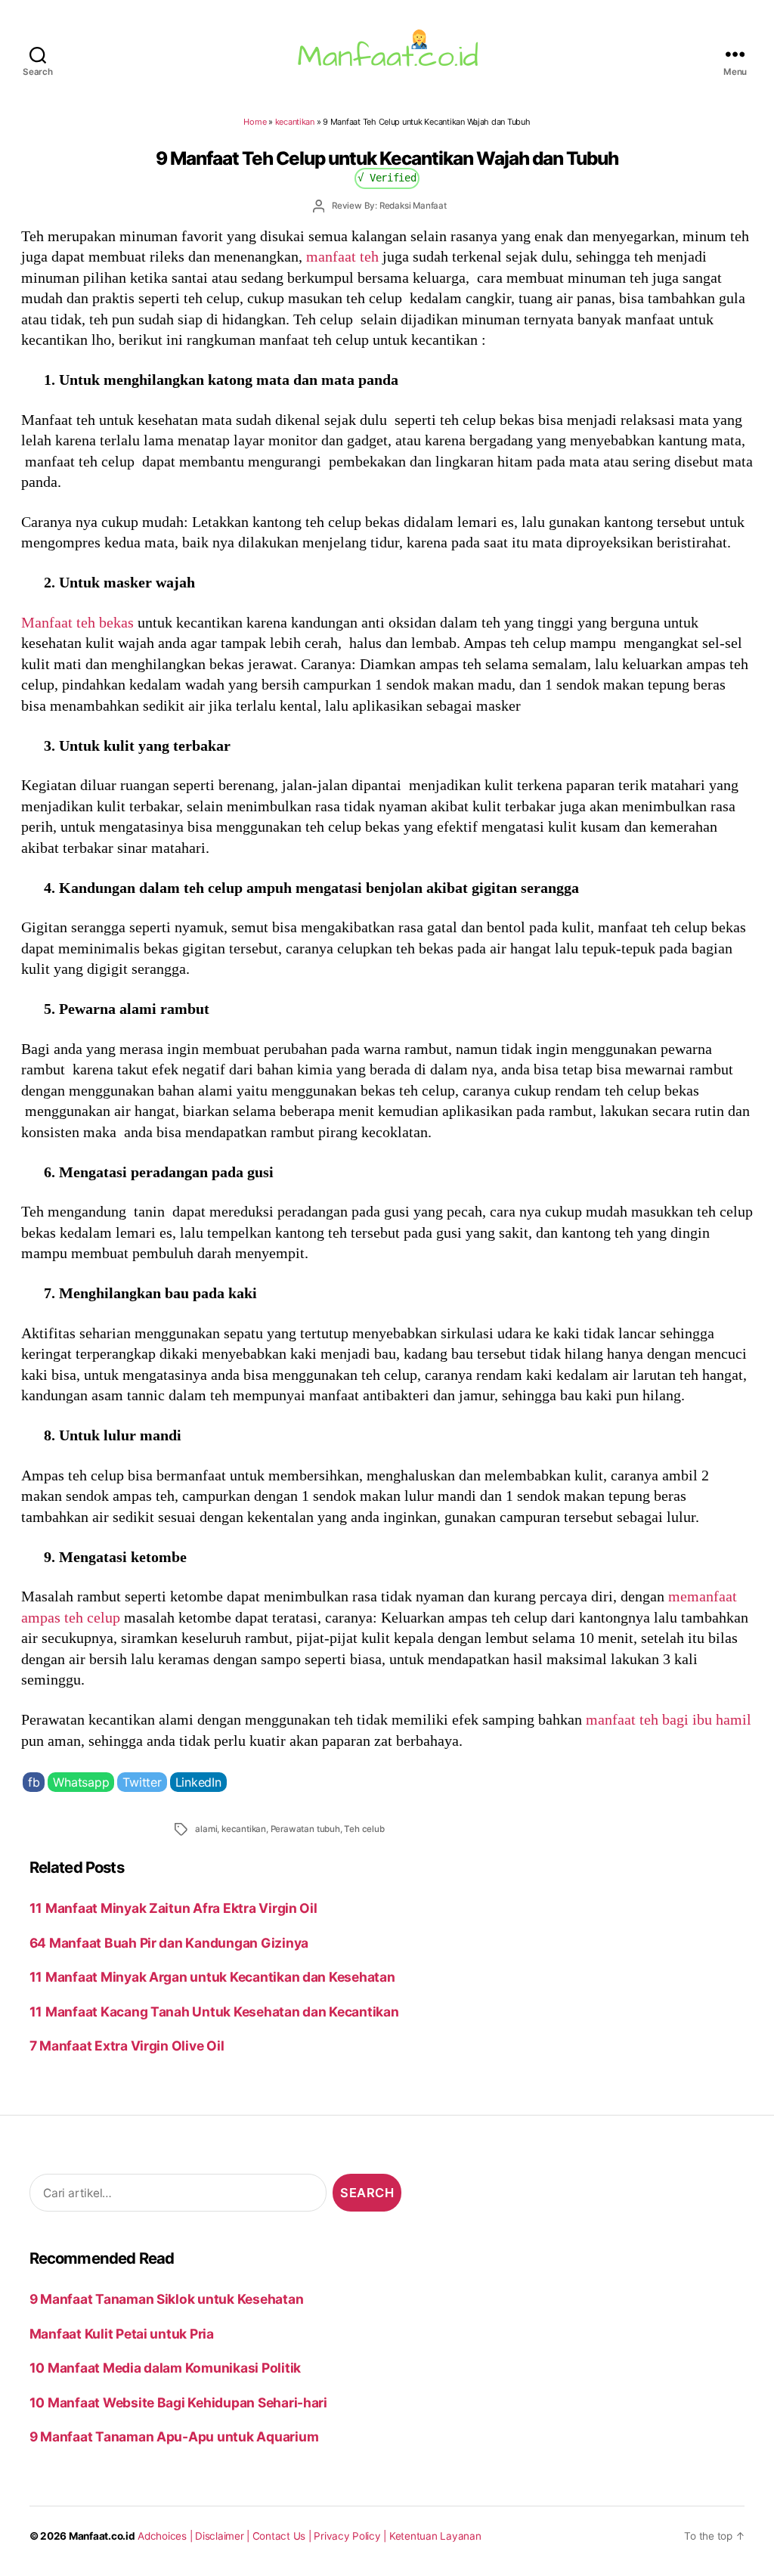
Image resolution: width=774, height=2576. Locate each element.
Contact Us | (283, 2536)
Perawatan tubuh (305, 1829)
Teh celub (364, 1829)
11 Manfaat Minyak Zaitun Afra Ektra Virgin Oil (173, 1908)
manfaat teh (342, 256)
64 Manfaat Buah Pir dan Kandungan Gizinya (169, 1943)
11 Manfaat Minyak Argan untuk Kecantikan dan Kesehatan (212, 1977)
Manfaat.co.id (102, 2536)
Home (255, 122)
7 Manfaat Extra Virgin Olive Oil (127, 2046)
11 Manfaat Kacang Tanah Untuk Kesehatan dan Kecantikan (214, 2012)
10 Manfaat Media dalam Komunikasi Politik (165, 2368)
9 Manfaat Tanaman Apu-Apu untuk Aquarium (174, 2437)
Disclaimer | (224, 2536)
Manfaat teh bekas (77, 622)
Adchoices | (166, 2536)
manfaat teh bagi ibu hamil (669, 1719)
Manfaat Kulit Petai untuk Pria (122, 2334)
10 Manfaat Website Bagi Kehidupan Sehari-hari (178, 2402)
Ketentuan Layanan (435, 2536)
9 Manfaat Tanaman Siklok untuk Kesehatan (167, 2299)
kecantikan (295, 122)
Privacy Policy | (351, 2536)
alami (206, 1829)
